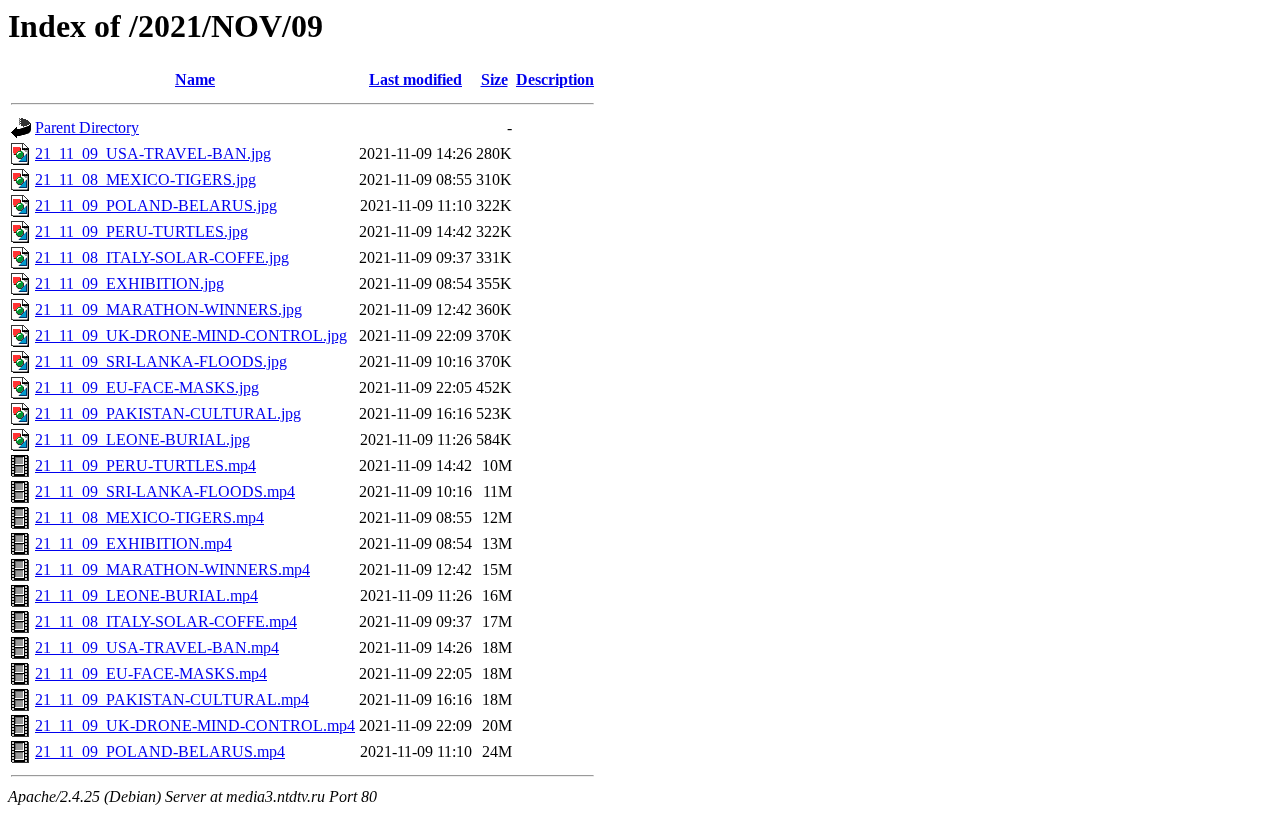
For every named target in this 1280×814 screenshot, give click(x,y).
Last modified (415, 79)
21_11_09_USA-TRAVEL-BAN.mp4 (157, 647)
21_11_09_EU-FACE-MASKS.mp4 (151, 673)
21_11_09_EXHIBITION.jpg (129, 283)
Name (195, 79)
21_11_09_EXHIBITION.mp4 (133, 543)
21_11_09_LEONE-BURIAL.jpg (142, 439)
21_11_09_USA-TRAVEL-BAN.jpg (153, 153)
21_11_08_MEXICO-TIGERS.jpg (145, 179)
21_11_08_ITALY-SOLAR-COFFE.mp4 (166, 621)
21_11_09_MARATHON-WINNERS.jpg (168, 309)
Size (494, 79)
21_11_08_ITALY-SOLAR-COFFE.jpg (162, 257)
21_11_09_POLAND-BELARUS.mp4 (160, 751)
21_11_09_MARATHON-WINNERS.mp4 (172, 569)
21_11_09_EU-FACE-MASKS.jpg (147, 387)
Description (555, 79)
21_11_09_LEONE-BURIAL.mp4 (146, 595)
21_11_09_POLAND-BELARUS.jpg (156, 205)
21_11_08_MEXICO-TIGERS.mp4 (149, 517)
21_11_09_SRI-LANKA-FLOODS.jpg (161, 361)
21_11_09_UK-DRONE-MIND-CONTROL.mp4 (195, 725)
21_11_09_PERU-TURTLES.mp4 (145, 465)
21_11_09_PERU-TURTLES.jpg (141, 231)
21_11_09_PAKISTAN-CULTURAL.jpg (168, 413)
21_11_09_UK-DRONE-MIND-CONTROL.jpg (191, 335)
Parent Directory (87, 127)
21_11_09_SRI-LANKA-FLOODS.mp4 (165, 491)
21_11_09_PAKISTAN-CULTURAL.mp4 (172, 699)
